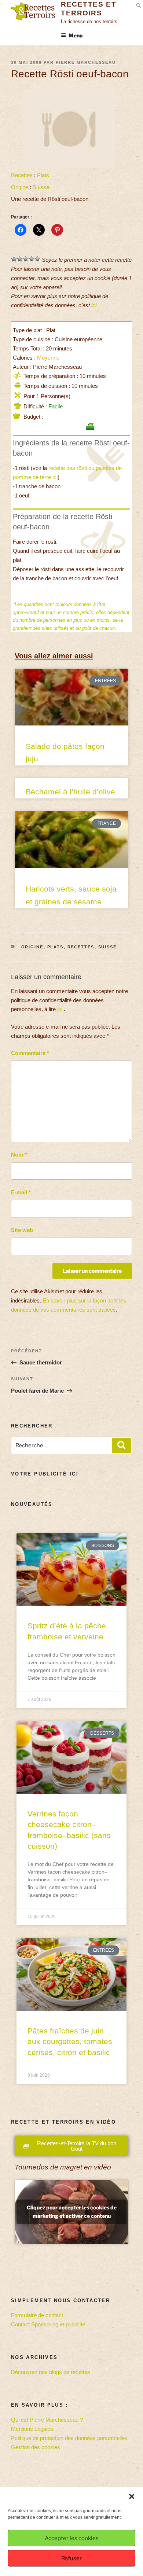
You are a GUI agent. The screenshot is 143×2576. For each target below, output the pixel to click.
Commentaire (30, 1053)
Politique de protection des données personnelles (69, 2438)
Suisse (41, 187)
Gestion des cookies (36, 2447)
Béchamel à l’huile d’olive (70, 792)
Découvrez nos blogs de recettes (51, 2372)
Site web (22, 1230)
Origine (20, 187)
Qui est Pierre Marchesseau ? (47, 2420)
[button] (132, 2496)
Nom (19, 1155)
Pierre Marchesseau (86, 62)
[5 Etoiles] (37, 259)
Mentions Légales (32, 2429)
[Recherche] (121, 1445)
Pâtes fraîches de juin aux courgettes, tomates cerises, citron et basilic (70, 2042)
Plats (43, 175)
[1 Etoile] (14, 259)
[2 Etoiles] (20, 259)
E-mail (21, 1192)
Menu (76, 35)
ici (94, 305)
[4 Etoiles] (32, 259)
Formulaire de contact (37, 2315)
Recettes (22, 175)
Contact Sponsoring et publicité (48, 2324)
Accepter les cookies (72, 2538)
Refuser (71, 2558)
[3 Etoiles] (26, 259)
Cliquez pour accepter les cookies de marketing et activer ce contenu (72, 2212)
